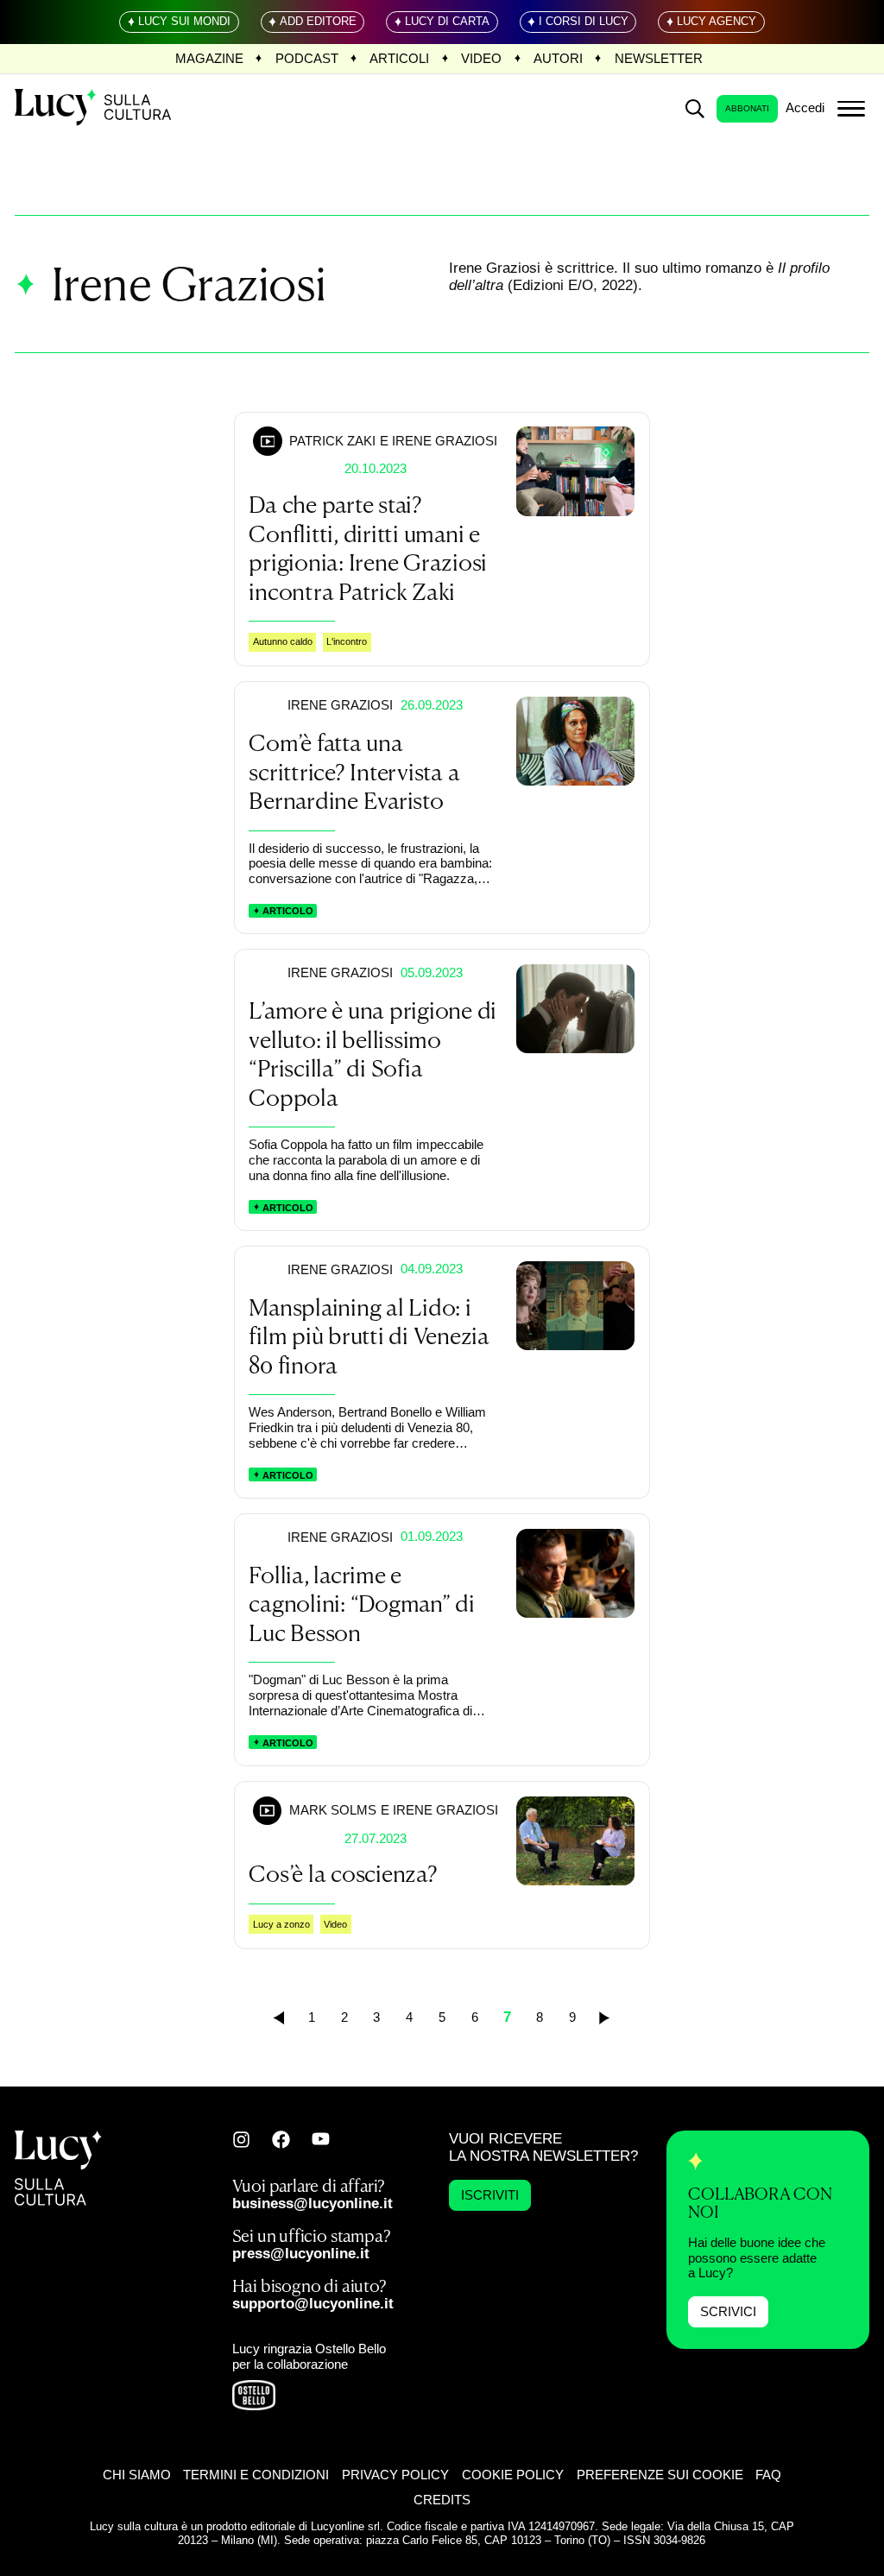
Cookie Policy (513, 2475)
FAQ (768, 2475)
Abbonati (747, 108)
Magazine (209, 59)
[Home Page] (95, 108)
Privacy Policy (395, 2475)
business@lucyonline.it (313, 2203)
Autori (558, 59)
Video (481, 59)
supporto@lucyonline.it (313, 2304)
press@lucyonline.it (301, 2254)
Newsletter (659, 59)
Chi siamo (137, 2475)
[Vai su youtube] (321, 2139)
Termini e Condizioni (256, 2475)
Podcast (307, 59)
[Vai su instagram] (241, 2140)
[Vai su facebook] (281, 2140)
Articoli (399, 59)
